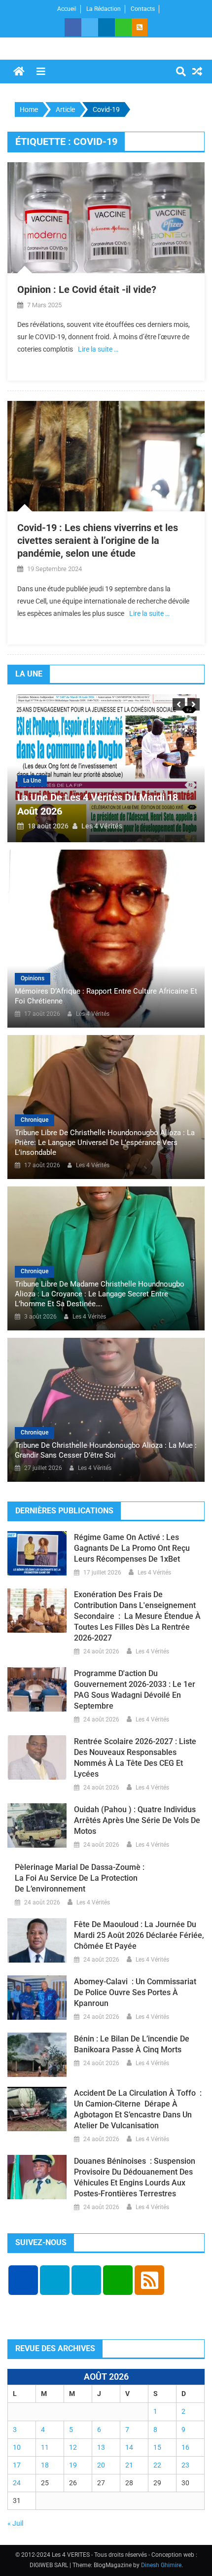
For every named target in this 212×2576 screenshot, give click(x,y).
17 (17, 2465)
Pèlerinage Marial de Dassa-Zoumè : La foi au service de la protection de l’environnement (80, 1878)
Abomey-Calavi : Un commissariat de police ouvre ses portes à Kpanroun (135, 1992)
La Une (32, 781)
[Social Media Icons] (23, 2280)
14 (129, 2447)
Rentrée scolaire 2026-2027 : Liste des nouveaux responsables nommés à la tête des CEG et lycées (135, 1758)
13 (101, 2447)
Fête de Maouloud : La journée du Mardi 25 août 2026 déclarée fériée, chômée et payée (139, 1935)
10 (17, 2447)
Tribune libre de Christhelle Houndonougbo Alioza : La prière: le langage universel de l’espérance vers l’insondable (105, 1143)
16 (185, 2447)
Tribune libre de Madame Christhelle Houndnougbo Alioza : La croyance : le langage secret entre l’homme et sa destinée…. (100, 1294)
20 (101, 2465)
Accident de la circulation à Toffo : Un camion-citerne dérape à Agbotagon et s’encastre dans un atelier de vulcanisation (138, 2109)
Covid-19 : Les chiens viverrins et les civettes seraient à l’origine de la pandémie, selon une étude (98, 540)
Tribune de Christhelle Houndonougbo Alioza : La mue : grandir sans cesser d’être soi (106, 1450)
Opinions (33, 978)
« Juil (15, 2523)
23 (185, 2465)
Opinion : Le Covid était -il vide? (87, 289)
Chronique (35, 1120)
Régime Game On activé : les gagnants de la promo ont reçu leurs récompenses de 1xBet (132, 1548)
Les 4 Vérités (102, 826)
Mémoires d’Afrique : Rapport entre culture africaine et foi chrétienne (106, 996)
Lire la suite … (98, 349)
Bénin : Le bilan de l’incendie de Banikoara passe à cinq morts (132, 2044)
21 (129, 2465)
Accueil (67, 9)
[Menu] (41, 72)
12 (73, 2447)
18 (45, 2465)
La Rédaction (104, 9)
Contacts (143, 9)
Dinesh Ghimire (161, 2565)
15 (157, 2447)
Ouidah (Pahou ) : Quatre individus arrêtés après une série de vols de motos (137, 1820)
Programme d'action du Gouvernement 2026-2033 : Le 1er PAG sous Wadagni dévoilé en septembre (135, 1690)
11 (45, 2447)
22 (157, 2465)
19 (73, 2465)
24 (17, 2483)
